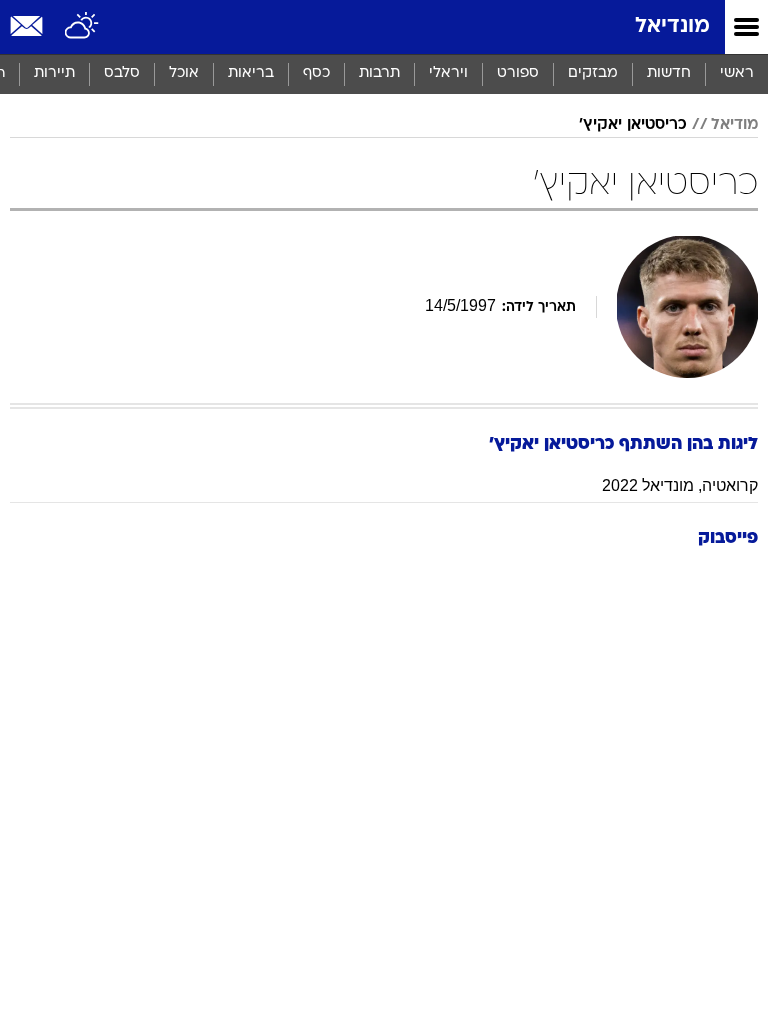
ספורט (518, 73)
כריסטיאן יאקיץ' (633, 125)
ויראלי (448, 73)
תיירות (54, 73)
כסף (316, 73)
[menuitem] (668, 74)
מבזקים (593, 73)
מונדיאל (672, 26)
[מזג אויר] (82, 27)
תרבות (379, 73)
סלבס (122, 73)
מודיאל (734, 125)
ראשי (737, 73)
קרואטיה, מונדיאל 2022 (680, 485)
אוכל (184, 73)
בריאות (251, 73)
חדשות (669, 73)
